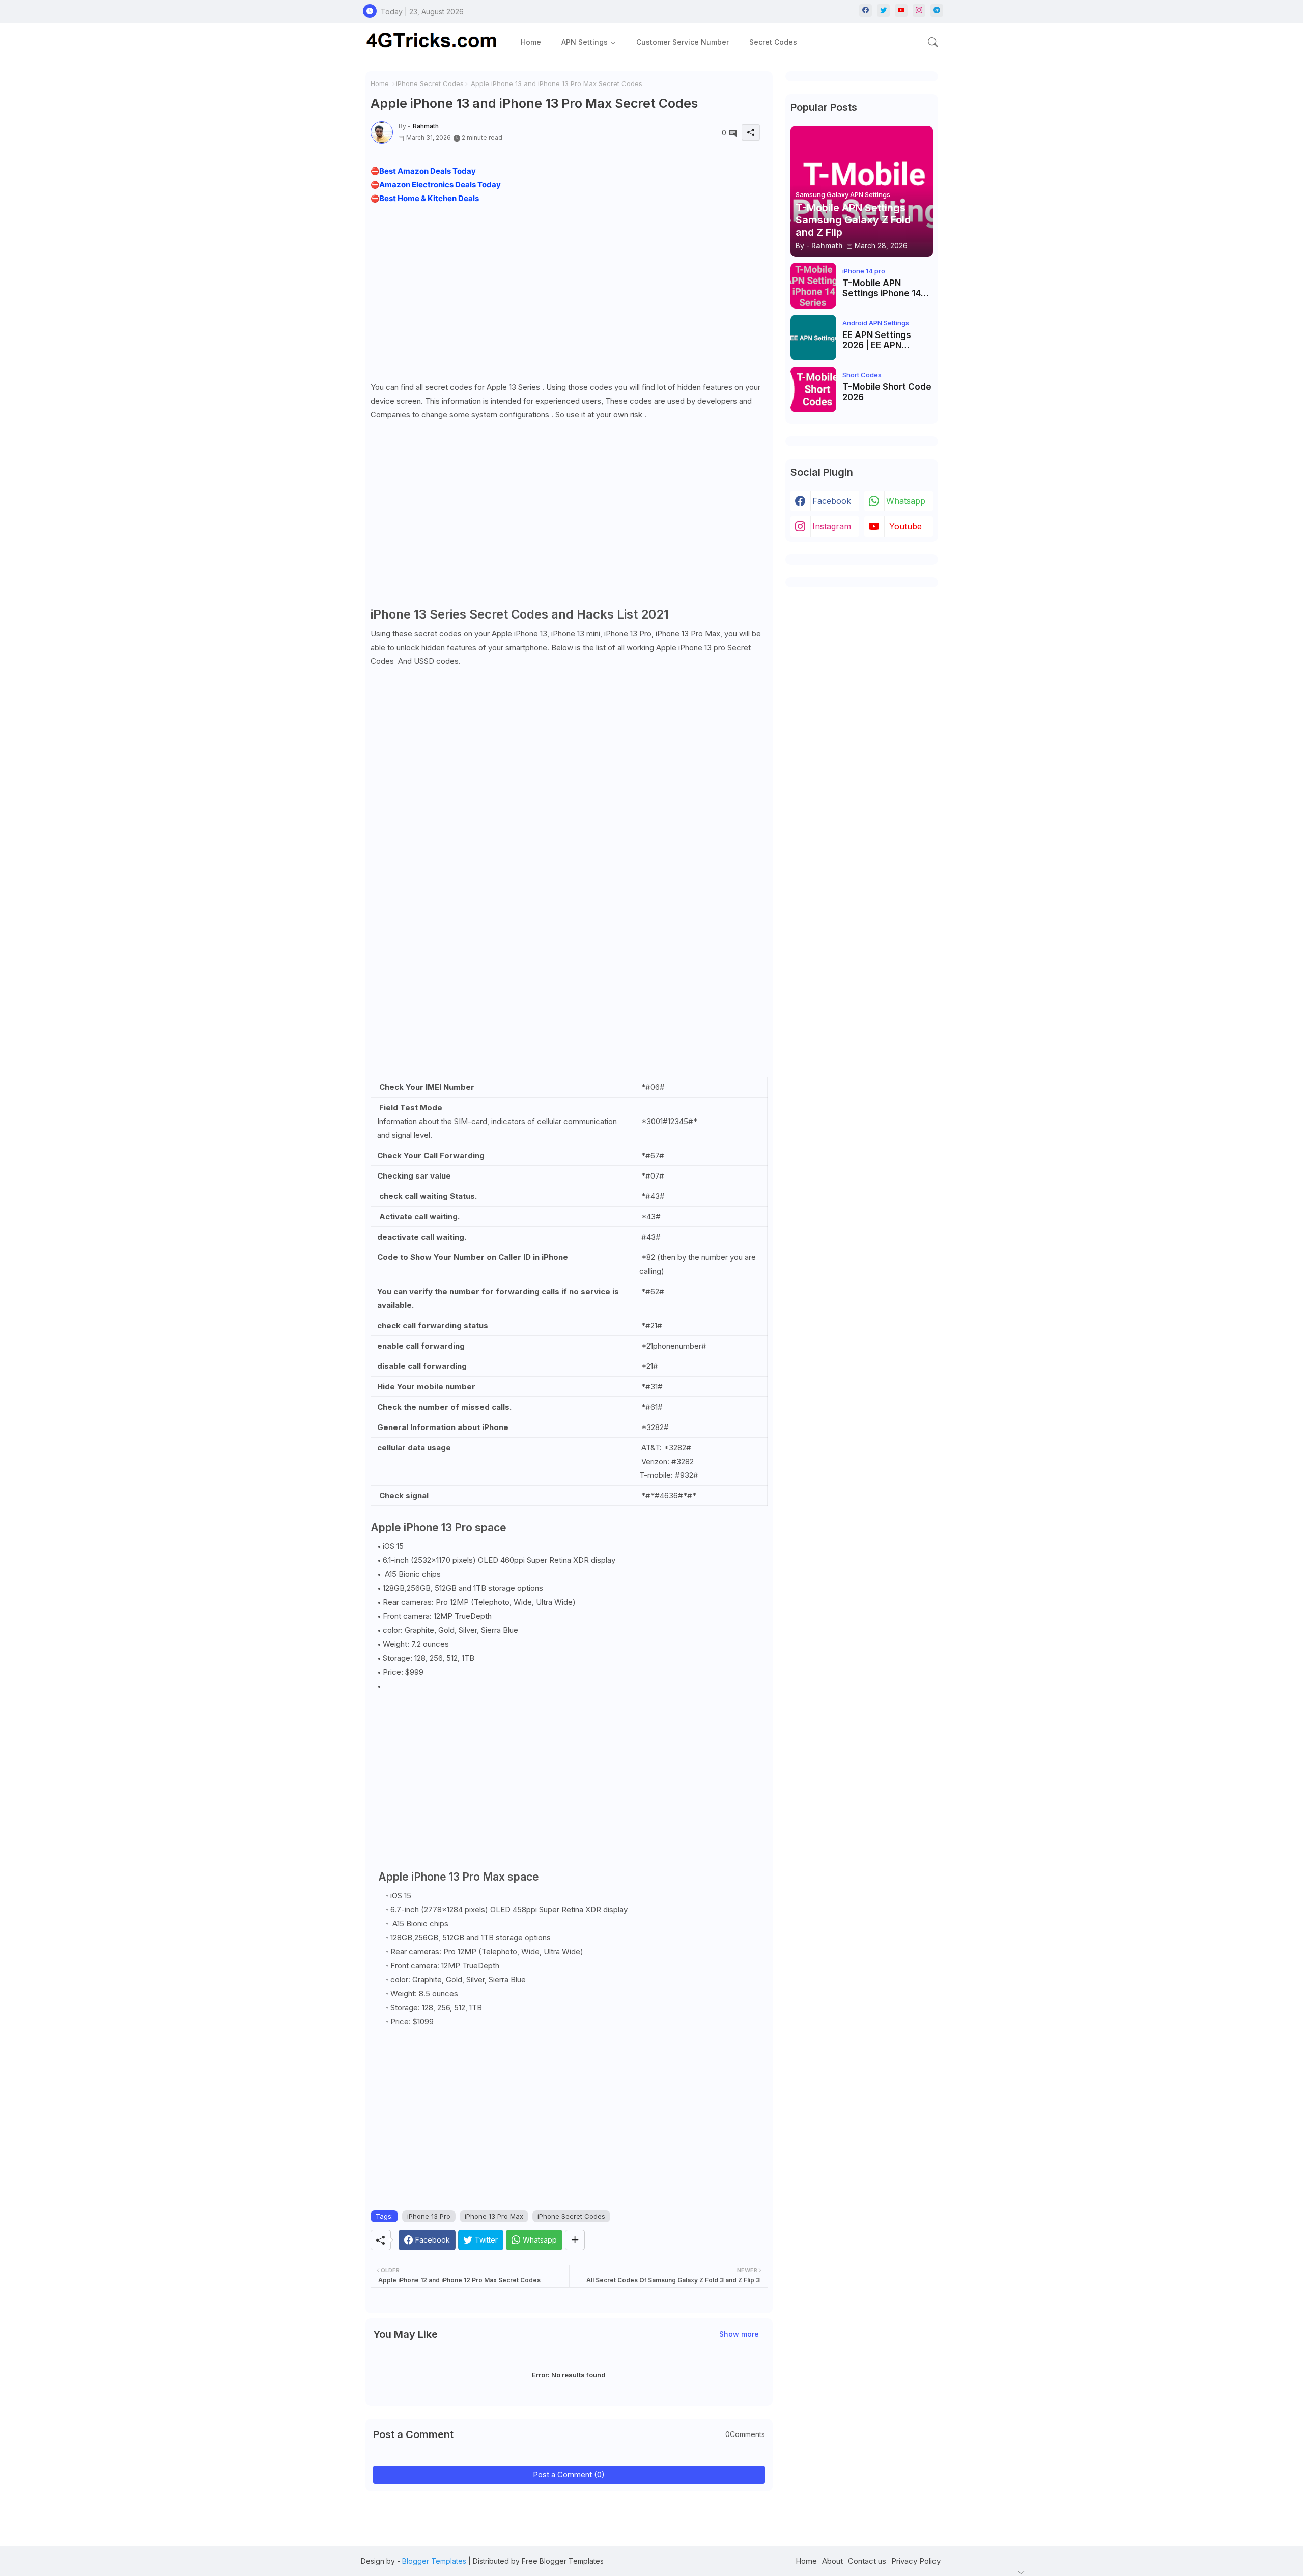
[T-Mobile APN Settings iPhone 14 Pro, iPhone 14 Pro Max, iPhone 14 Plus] (813, 286)
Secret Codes (773, 42)
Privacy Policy (916, 2561)
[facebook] (866, 10)
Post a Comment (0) (569, 2474)
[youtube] (901, 10)
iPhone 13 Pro (429, 2216)
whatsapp (906, 501)
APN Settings (585, 42)
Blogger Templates (434, 2561)
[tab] (531, 42)
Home (531, 42)
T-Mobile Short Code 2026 (887, 392)
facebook (832, 501)
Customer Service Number (683, 42)
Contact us (867, 2561)
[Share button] (575, 2240)
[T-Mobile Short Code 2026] (813, 389)
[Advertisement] (569, 290)
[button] (933, 42)
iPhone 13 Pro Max (494, 2216)
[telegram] (937, 10)
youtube (905, 526)
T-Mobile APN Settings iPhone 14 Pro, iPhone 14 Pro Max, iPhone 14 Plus (884, 288)
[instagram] (919, 10)
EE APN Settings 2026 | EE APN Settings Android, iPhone (880, 340)
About (832, 2561)
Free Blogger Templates (563, 2561)
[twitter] (883, 10)
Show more (739, 2334)
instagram (832, 526)
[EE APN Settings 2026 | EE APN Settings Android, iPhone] (813, 338)
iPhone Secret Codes (430, 83)
